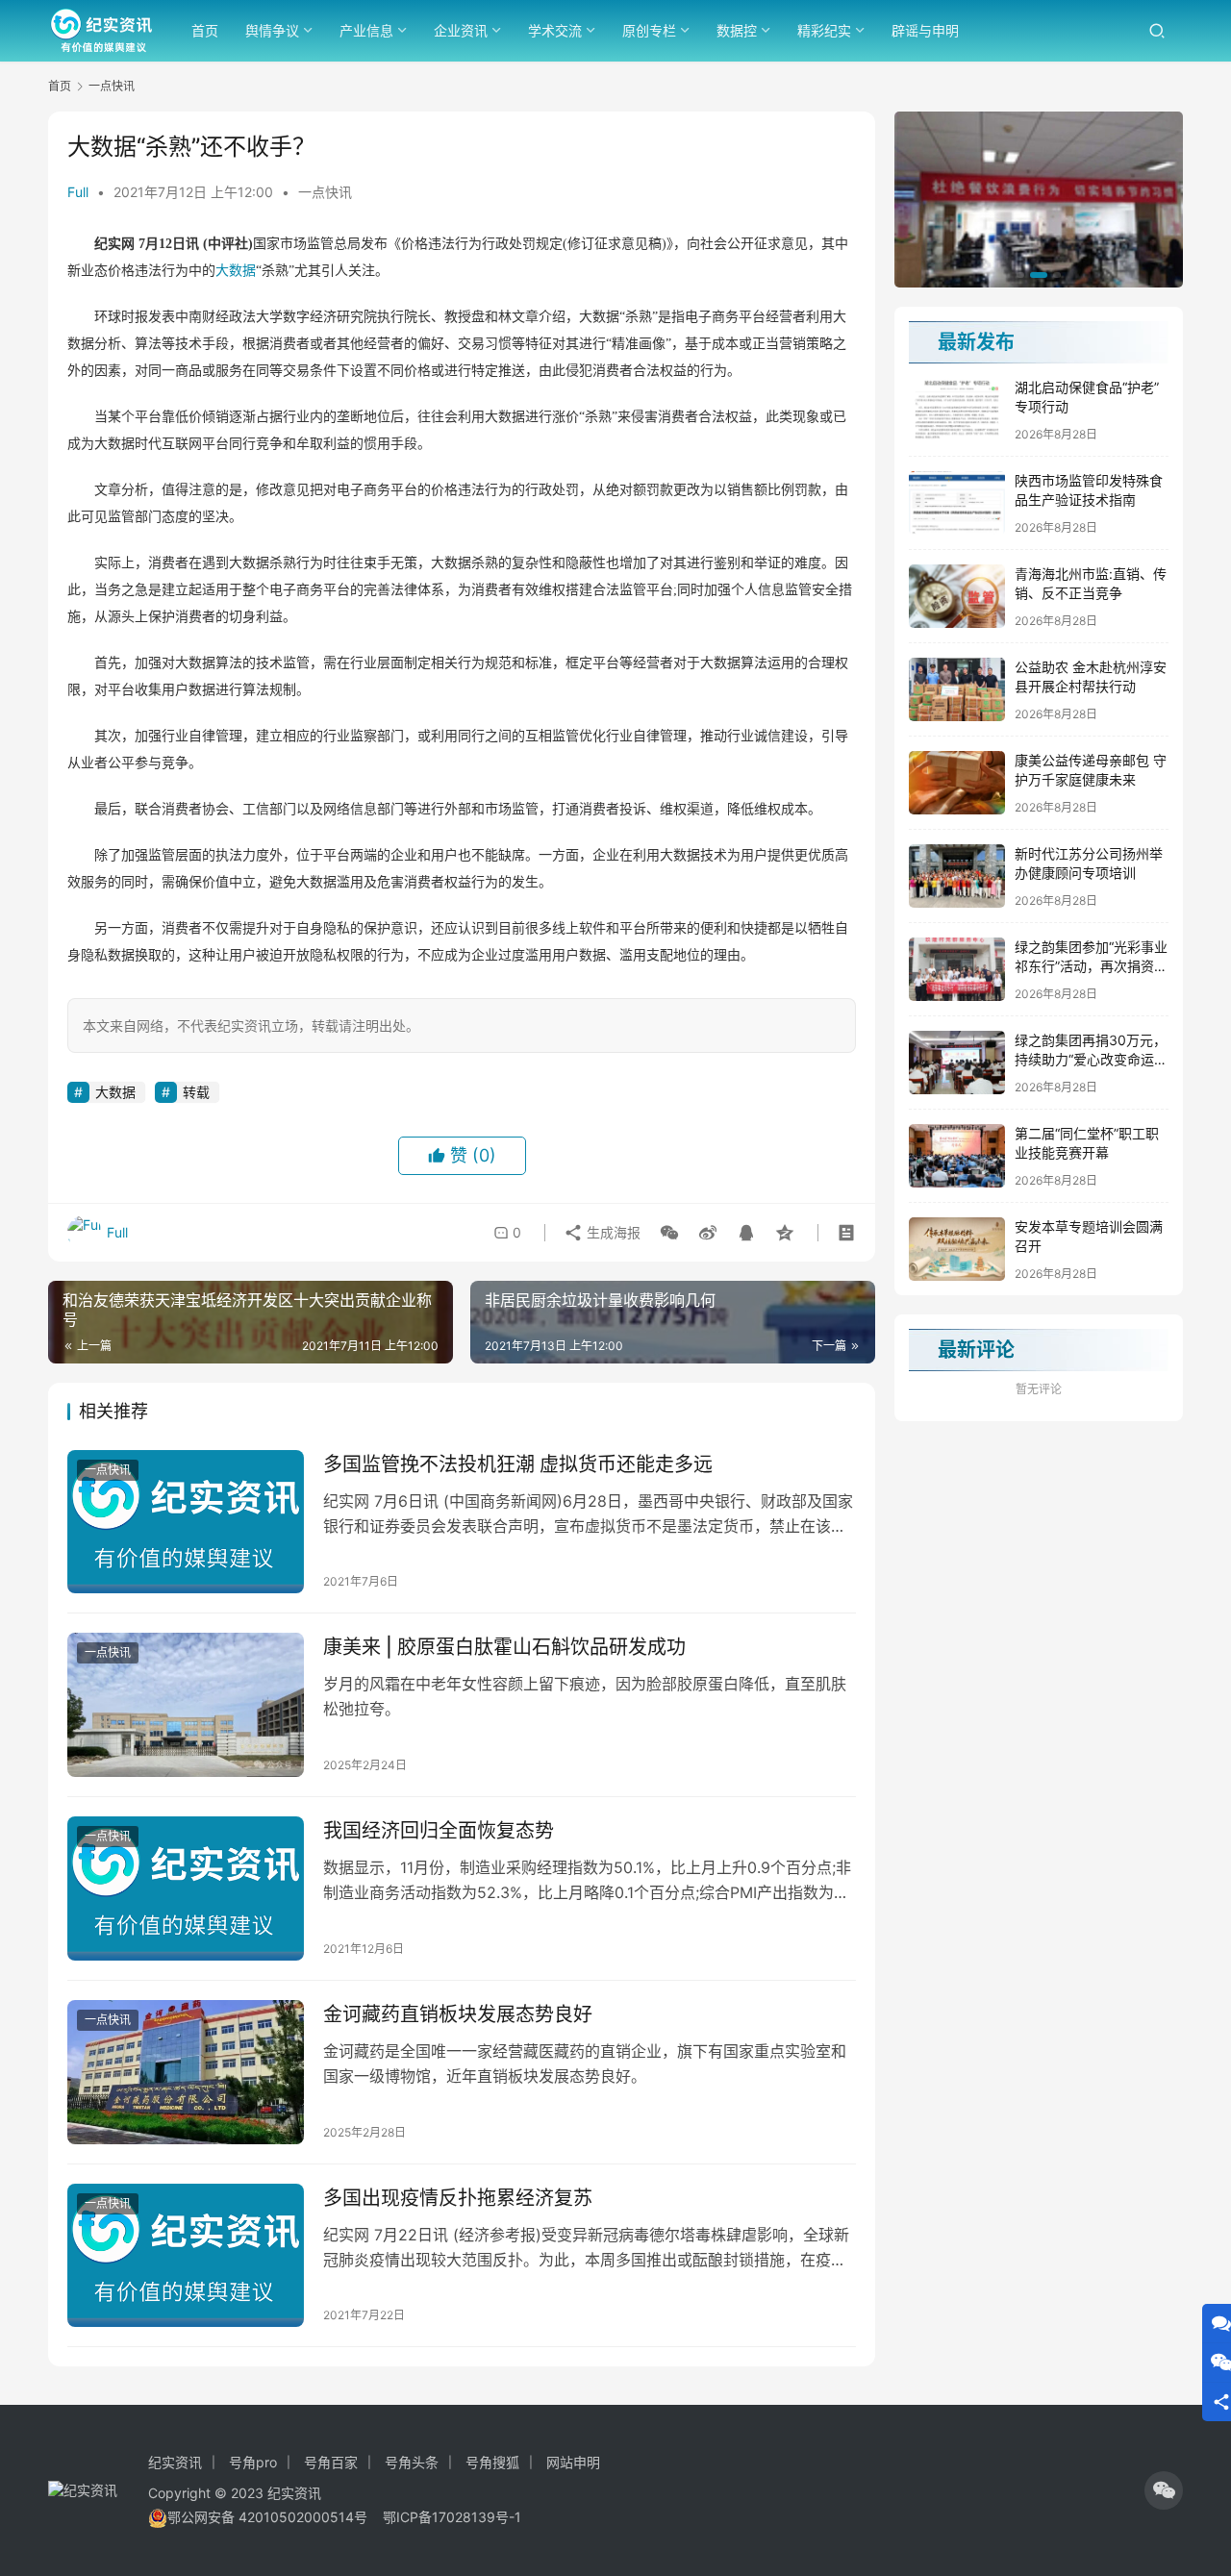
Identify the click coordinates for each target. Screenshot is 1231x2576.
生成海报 (612, 1232)
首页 (205, 30)
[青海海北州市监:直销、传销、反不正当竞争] (957, 596)
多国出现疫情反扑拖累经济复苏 (458, 2198)
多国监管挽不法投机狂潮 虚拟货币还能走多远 (518, 1464)
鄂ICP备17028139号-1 (452, 2517)
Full (78, 192)
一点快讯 (325, 192)
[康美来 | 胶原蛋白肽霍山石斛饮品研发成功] (186, 1705)
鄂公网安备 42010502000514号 (275, 2517)
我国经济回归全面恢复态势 (439, 1831)
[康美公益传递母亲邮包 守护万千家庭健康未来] (957, 783)
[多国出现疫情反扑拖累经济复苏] (186, 2256)
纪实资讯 (175, 2462)
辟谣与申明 (925, 30)
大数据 (236, 271)
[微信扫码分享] (669, 1233)
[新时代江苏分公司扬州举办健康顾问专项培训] (957, 876)
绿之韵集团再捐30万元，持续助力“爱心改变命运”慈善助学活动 (1091, 1059)
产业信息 (366, 30)
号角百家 (331, 2462)
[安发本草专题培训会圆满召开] (957, 1249)
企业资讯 (461, 30)
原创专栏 (649, 30)
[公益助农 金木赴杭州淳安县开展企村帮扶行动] (957, 689)
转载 (196, 1092)
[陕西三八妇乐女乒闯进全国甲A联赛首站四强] (1039, 200)
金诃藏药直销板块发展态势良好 (458, 2014)
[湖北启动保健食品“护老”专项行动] (957, 410)
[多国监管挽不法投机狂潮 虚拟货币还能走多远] (186, 1522)
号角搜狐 (492, 2462)
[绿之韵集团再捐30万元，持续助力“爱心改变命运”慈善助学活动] (957, 1063)
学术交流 (555, 30)
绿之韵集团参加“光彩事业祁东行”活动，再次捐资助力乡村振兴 (1091, 965)
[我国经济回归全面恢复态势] (186, 1888)
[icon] (1164, 2490)
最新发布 (976, 342)
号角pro (253, 2462)
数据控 (737, 30)
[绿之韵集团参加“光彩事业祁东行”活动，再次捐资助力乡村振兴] (957, 969)
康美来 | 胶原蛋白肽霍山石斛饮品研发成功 (504, 1647)
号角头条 (412, 2462)
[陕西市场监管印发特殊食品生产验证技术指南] (957, 503)
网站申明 (573, 2462)
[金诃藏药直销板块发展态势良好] (186, 2072)
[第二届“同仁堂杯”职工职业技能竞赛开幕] (957, 1156)
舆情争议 (272, 30)
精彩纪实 (824, 30)
